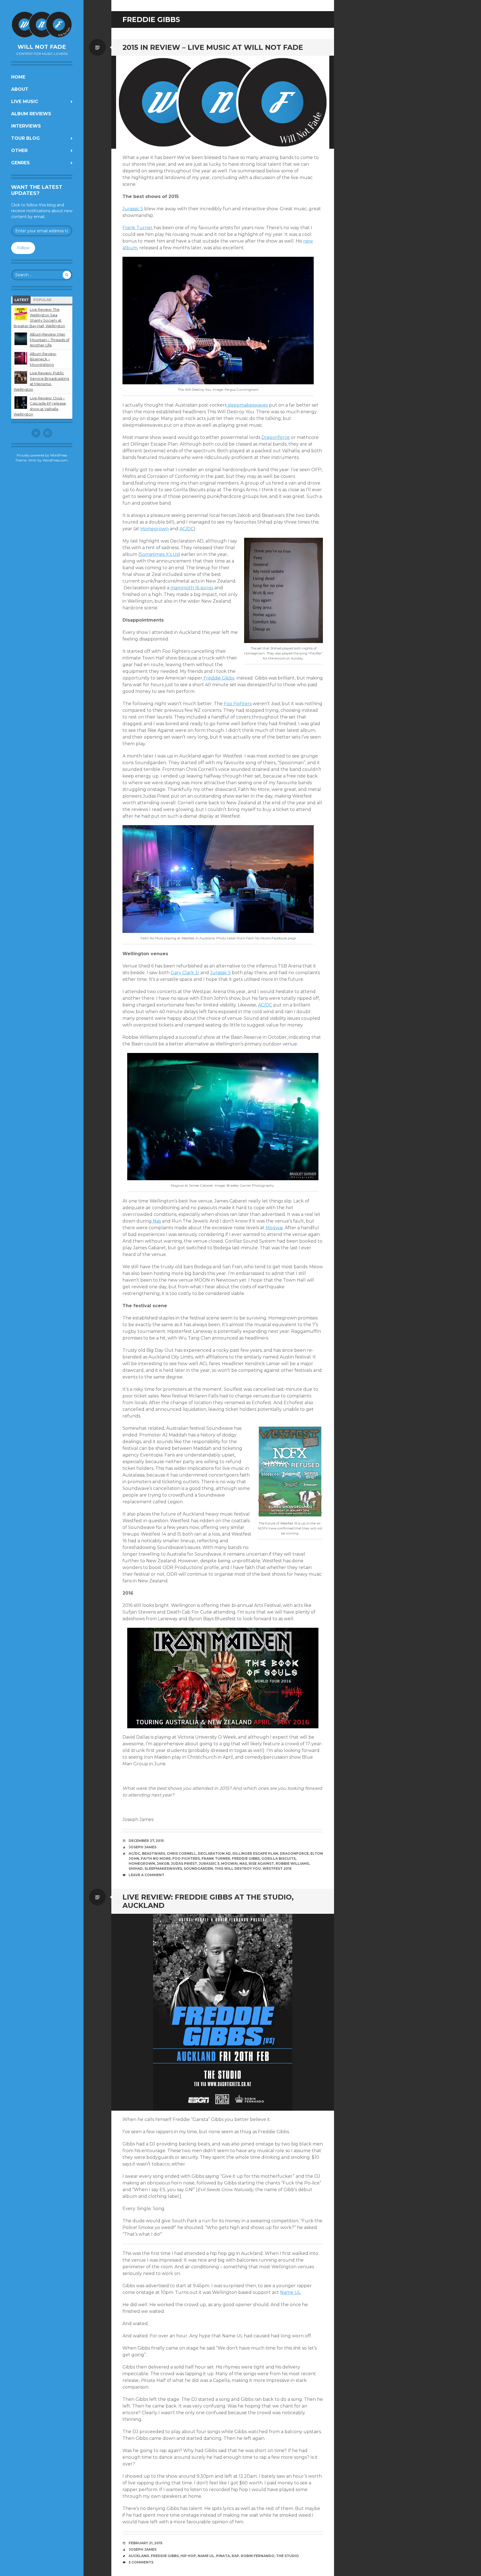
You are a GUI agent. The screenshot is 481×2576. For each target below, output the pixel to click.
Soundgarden (198, 1869)
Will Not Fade (42, 47)
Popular (42, 300)
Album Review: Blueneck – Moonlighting (43, 359)
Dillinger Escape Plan (255, 1853)
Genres (20, 163)
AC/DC (187, 529)
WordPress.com (55, 460)
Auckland (139, 2556)
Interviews (26, 126)
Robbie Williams (292, 1863)
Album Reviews (31, 114)
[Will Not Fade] (42, 25)
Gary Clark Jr (185, 973)
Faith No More (156, 1858)
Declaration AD (214, 1853)
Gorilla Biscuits (278, 1858)
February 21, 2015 (145, 2543)
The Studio (288, 2556)
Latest (22, 300)
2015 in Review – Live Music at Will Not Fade (213, 47)
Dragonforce (276, 437)
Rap (235, 2556)
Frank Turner (138, 228)
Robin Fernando (258, 2556)
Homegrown (154, 529)
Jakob (163, 1863)
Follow (23, 248)
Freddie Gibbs (218, 678)
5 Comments (141, 2562)
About (20, 89)
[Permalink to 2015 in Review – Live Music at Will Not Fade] (223, 102)
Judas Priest (184, 1863)
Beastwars (154, 1853)
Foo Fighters (238, 704)
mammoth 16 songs (192, 588)
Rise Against (261, 1863)
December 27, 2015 (146, 1841)
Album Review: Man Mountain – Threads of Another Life (50, 340)
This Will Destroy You (238, 1869)
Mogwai (274, 1228)
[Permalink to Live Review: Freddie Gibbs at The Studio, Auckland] (223, 2012)
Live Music (25, 102)
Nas (156, 1221)
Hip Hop (188, 2556)
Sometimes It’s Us (159, 554)
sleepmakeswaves (247, 405)
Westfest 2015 (277, 1869)
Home (18, 77)
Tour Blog (25, 138)
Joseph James (143, 1847)
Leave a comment (146, 1875)
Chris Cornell (181, 1853)
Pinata (223, 2556)
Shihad (136, 1869)
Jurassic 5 (133, 209)
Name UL (290, 2292)
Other (19, 151)
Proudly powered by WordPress (42, 455)
